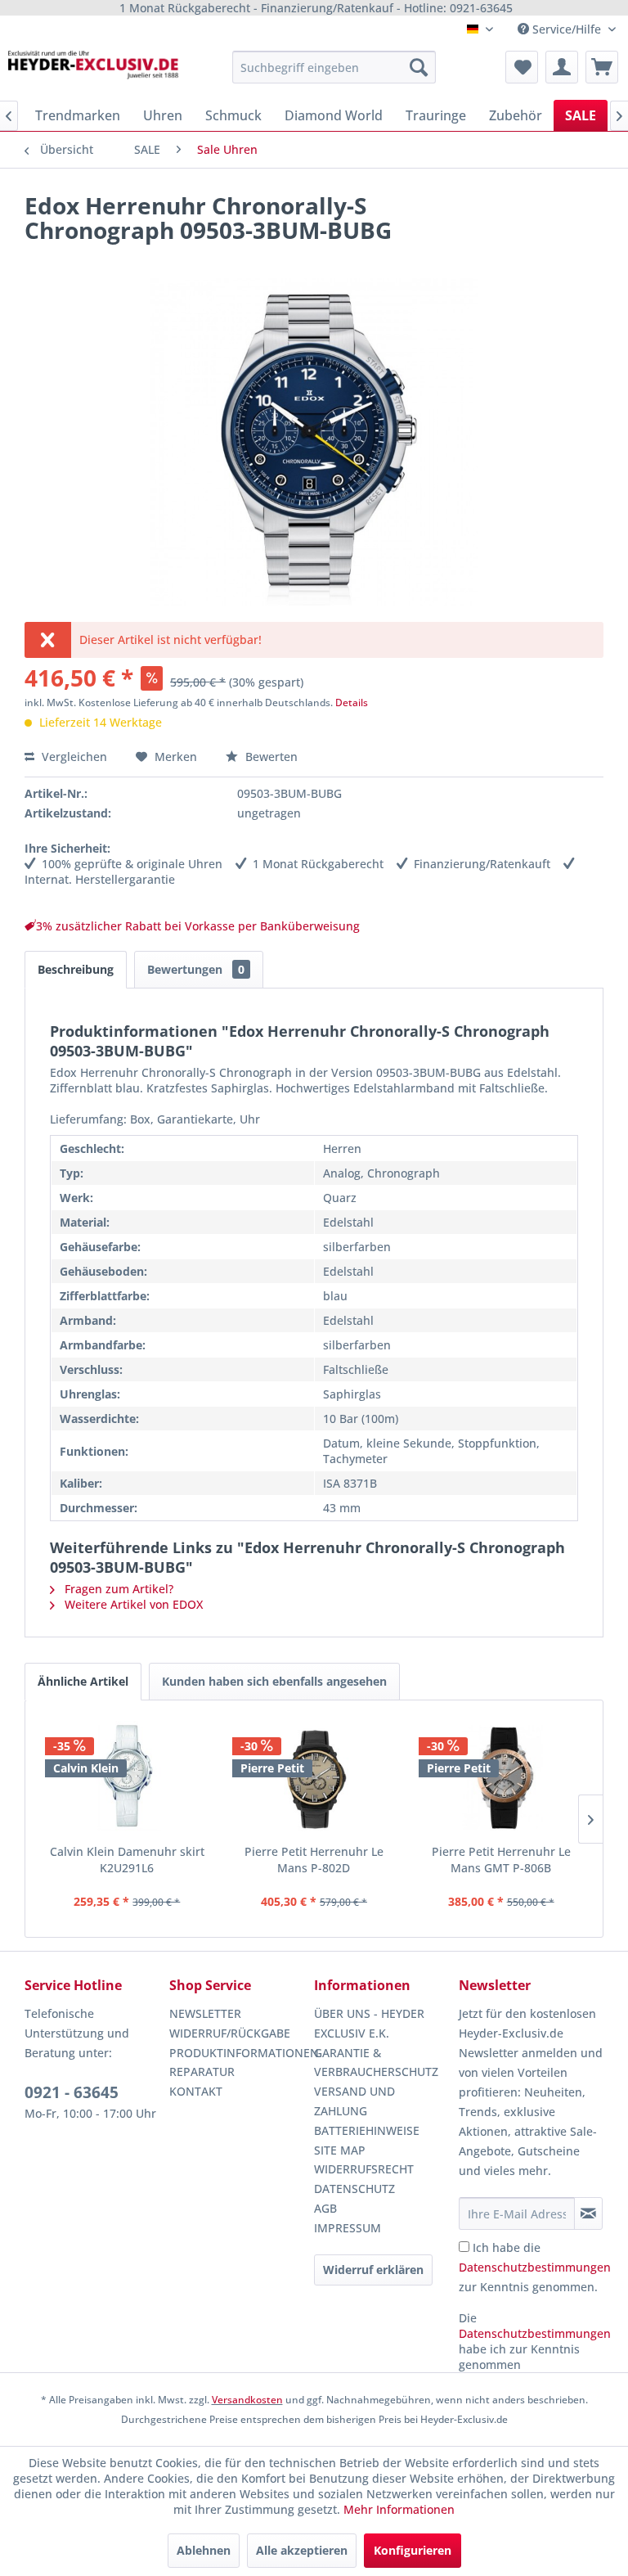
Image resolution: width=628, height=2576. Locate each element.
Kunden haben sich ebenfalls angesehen (274, 1681)
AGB (325, 2208)
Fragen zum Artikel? (117, 1589)
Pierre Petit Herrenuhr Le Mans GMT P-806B (501, 1860)
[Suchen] (419, 67)
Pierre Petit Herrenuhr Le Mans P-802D (314, 1860)
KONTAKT (196, 2091)
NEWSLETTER (205, 2013)
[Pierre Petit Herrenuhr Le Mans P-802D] (314, 1778)
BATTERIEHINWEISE (367, 2130)
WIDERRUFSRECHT (364, 2169)
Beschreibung (76, 969)
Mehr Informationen (399, 2509)
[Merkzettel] (522, 67)
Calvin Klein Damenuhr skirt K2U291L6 (127, 1860)
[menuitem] (334, 67)
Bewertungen (196, 969)
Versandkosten (247, 2400)
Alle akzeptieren (302, 2550)
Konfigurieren (413, 2550)
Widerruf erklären (373, 2270)
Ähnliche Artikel (83, 1681)
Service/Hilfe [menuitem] (567, 29)
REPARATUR (202, 2072)
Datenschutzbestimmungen (535, 2267)
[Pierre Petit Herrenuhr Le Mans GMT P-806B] (501, 1778)
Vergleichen (73, 757)
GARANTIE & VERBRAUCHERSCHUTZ (376, 2063)
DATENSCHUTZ (354, 2189)
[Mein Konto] (562, 67)
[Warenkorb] (602, 67)
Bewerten (270, 757)
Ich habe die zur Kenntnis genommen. (535, 2267)
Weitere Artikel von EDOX (132, 1604)
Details (352, 703)
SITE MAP (340, 2150)
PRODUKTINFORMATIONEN (238, 2053)
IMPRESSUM (348, 2228)
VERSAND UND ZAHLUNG (354, 2101)
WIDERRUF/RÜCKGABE (230, 2033)
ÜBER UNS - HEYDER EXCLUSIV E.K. (369, 2023)
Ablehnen (204, 2550)
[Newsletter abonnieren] (588, 2213)
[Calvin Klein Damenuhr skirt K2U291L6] (127, 1778)
